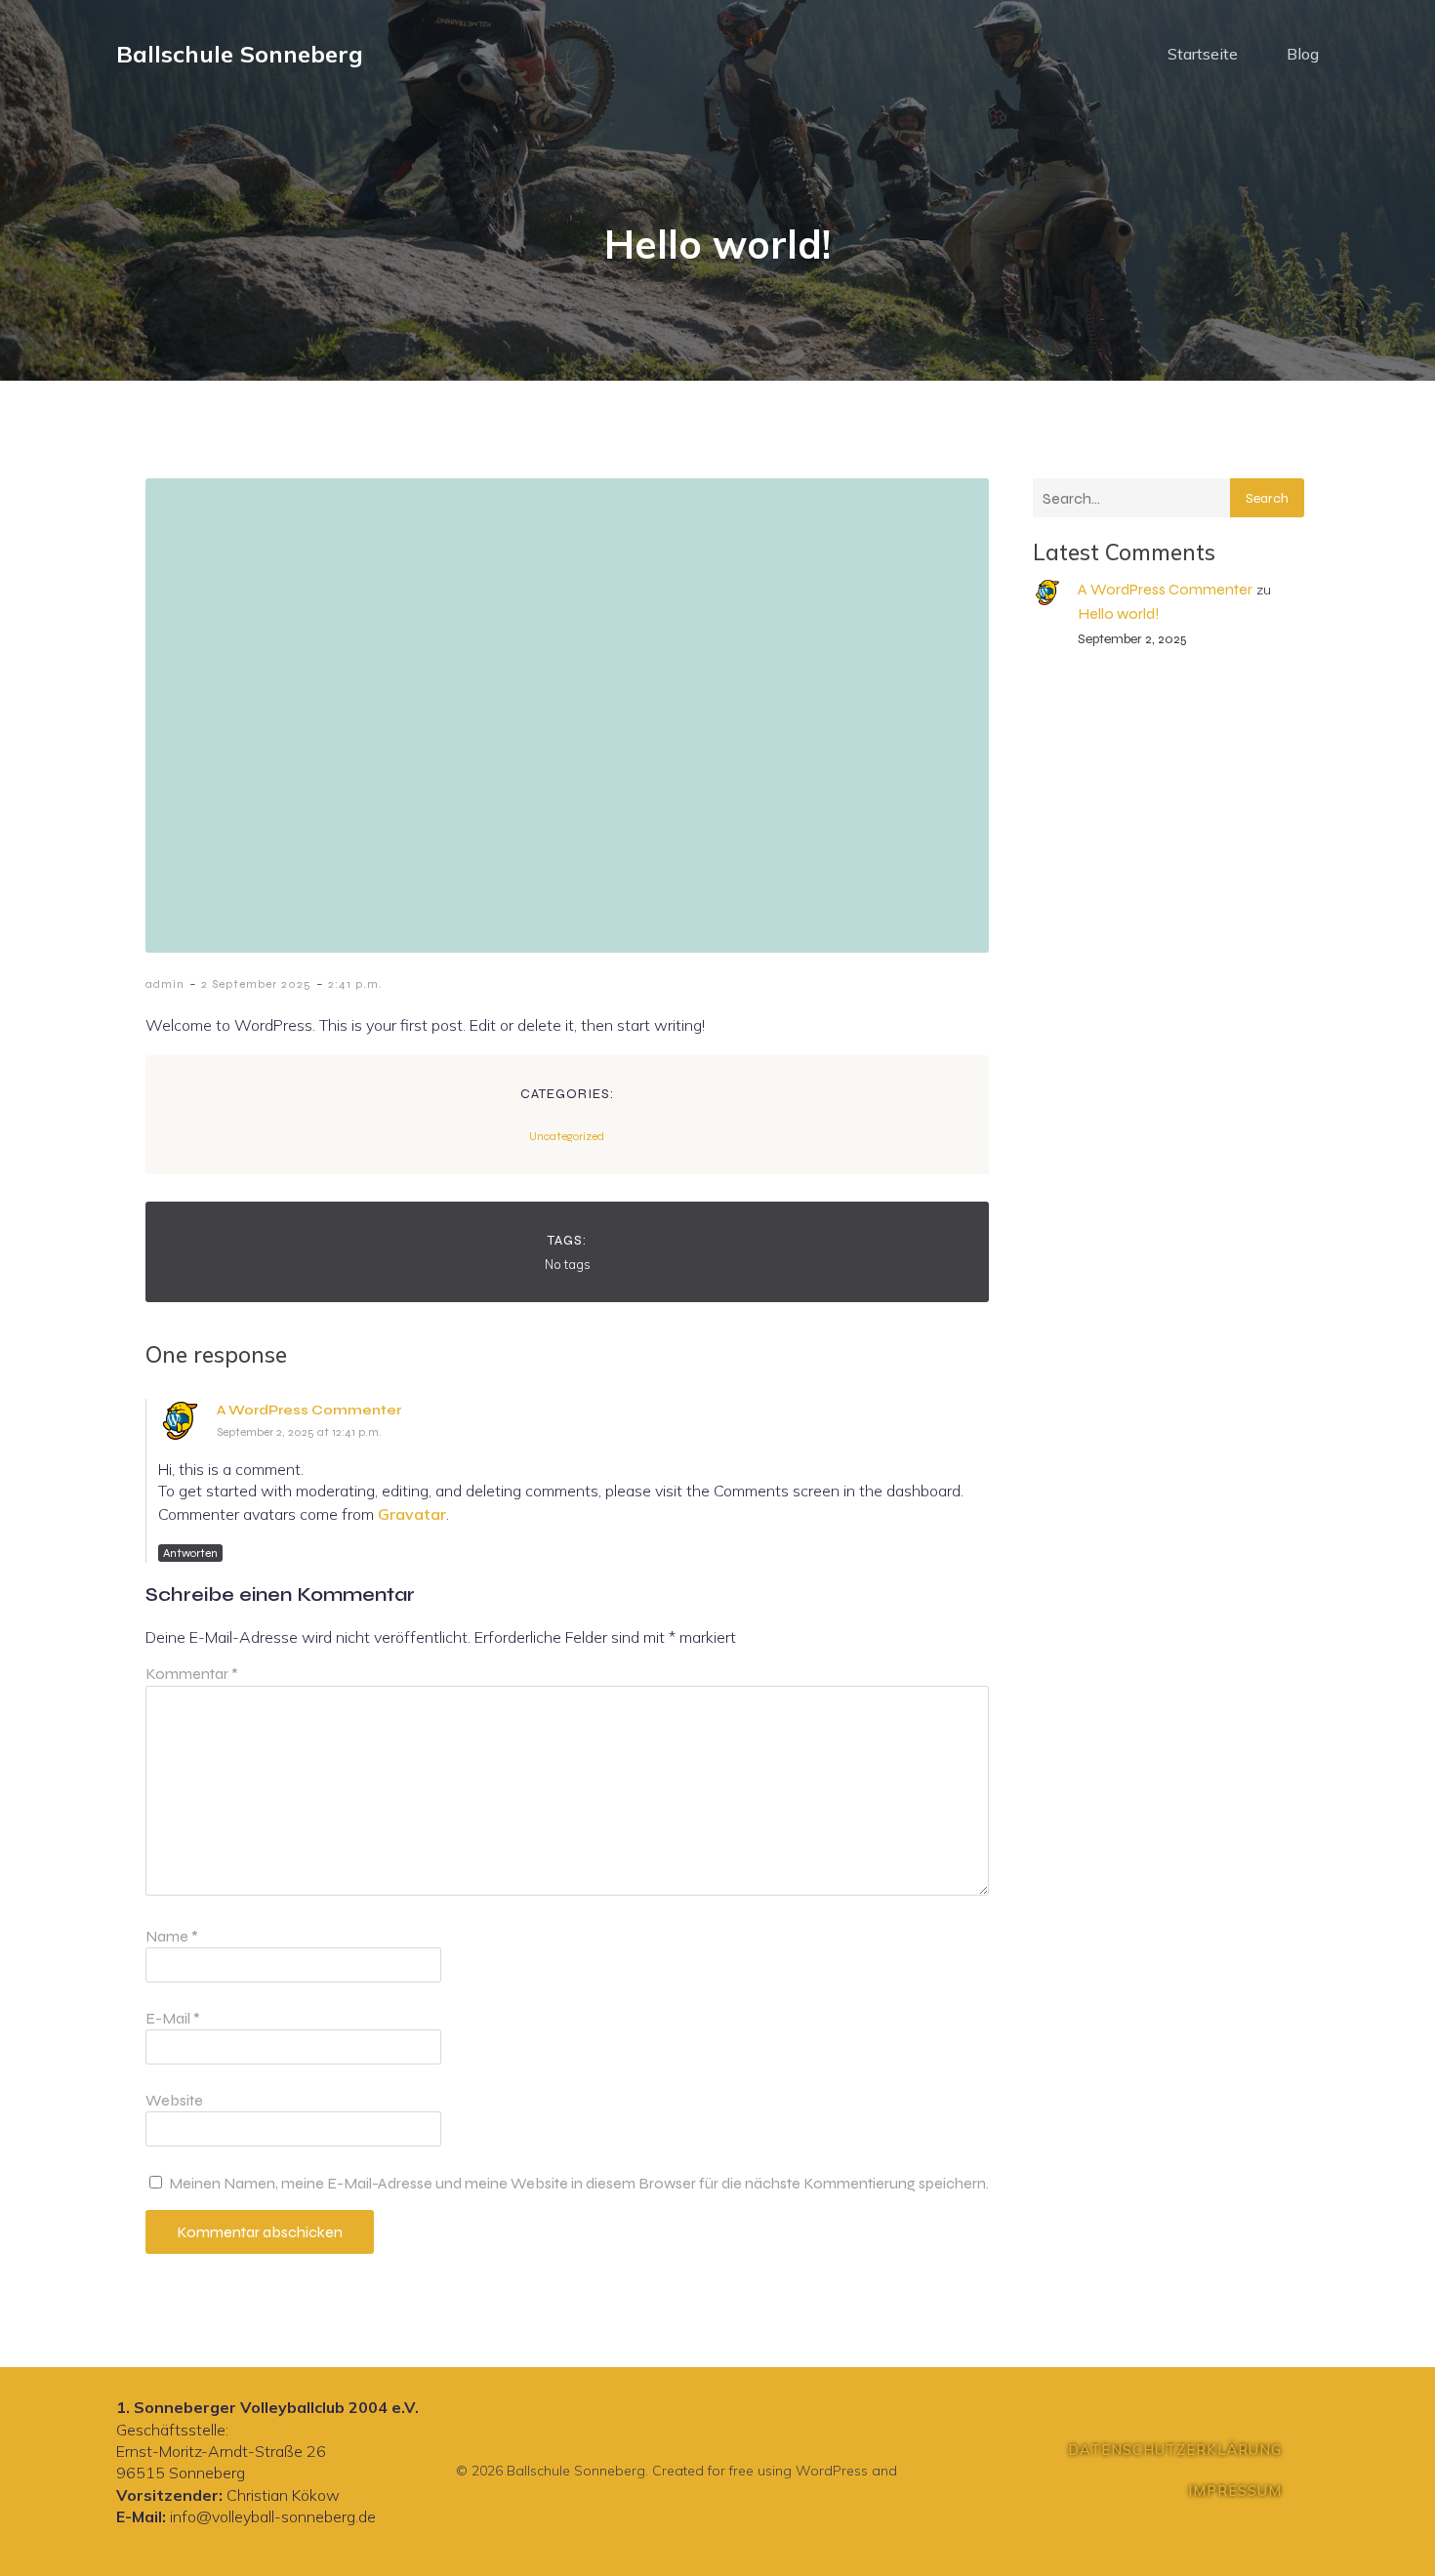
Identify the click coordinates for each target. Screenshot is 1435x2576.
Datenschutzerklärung (1175, 2450)
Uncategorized (567, 1136)
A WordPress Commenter (309, 1410)
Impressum (1235, 2491)
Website (174, 2100)
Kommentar (192, 1674)
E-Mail (173, 2018)
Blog (1303, 54)
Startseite (1203, 54)
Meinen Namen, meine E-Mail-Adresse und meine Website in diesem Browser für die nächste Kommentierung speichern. (579, 2183)
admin (165, 984)
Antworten (190, 1553)
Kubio (919, 2471)
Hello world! (1119, 613)
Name (172, 1936)
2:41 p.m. (355, 984)
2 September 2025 (256, 984)
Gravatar (412, 1514)
